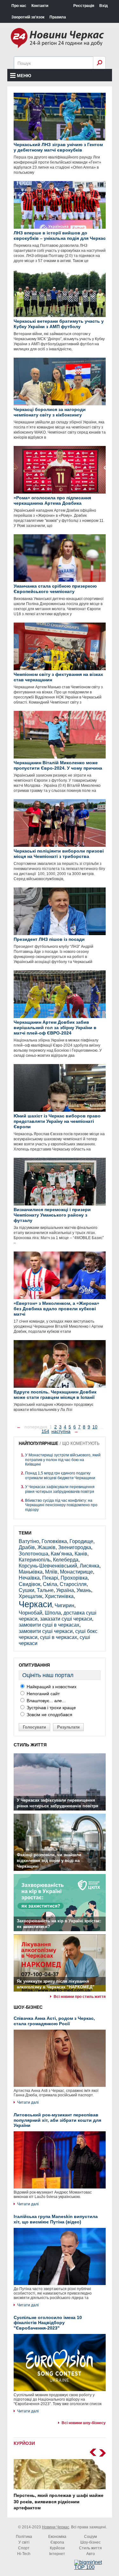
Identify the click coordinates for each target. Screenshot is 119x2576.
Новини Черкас (56, 2527)
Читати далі (28, 2102)
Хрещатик (30, 1596)
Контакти (40, 6)
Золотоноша (33, 1554)
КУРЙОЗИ (24, 2443)
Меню (24, 76)
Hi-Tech (24, 2554)
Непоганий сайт (43, 1694)
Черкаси (35, 1604)
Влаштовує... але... (46, 1701)
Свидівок (30, 1584)
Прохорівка (74, 1578)
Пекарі (50, 1578)
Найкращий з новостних (51, 1687)
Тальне (45, 1590)
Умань (84, 1590)
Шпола (53, 1613)
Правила (58, 17)
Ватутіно (29, 1541)
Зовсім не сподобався (49, 1715)
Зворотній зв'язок (28, 17)
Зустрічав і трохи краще (51, 1708)
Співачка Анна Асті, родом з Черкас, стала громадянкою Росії (54, 2021)
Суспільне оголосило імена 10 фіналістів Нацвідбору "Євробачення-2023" (48, 2323)
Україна (65, 1590)
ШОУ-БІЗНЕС (28, 2007)
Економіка (57, 2537)
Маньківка (31, 1572)
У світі (24, 2542)
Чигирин (64, 1605)
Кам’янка (61, 1554)
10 (95, 1427)
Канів (81, 1554)
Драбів (27, 1547)
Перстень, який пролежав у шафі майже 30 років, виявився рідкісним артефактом (59, 2502)
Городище (81, 1541)
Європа (57, 2542)
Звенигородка (75, 1547)
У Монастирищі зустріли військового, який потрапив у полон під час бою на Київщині (63, 1460)
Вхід (104, 6)
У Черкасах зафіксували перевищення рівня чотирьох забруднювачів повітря (60, 1489)
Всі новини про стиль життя (80, 1997)
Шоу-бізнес (90, 2542)
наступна (61, 1431)
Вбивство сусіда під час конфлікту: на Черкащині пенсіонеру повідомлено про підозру (61, 1505)
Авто (91, 2554)
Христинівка (59, 1596)
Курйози (57, 2548)
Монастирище (76, 1572)
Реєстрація (84, 6)
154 (45, 1431)
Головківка (54, 1541)
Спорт (24, 2548)
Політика (24, 2537)
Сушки (26, 1590)
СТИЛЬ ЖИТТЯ (30, 1745)
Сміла (50, 1584)
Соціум (90, 2537)
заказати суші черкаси (66, 1619)
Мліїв (51, 1572)
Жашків (46, 1547)
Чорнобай (30, 1613)
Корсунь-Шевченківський (48, 1566)
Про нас (19, 6)
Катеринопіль (35, 1560)
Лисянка (89, 1566)
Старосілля (73, 1584)
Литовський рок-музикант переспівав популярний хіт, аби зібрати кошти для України (57, 2120)
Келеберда (66, 1560)
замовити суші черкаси (46, 1631)
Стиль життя (90, 2548)
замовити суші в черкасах (49, 1625)
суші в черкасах (59, 1637)
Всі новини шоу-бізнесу (84, 2423)
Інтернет (57, 2554)
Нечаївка (29, 1578)
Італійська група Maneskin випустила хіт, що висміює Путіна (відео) (56, 2219)
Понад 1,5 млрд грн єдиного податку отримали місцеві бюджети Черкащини (60, 1475)
